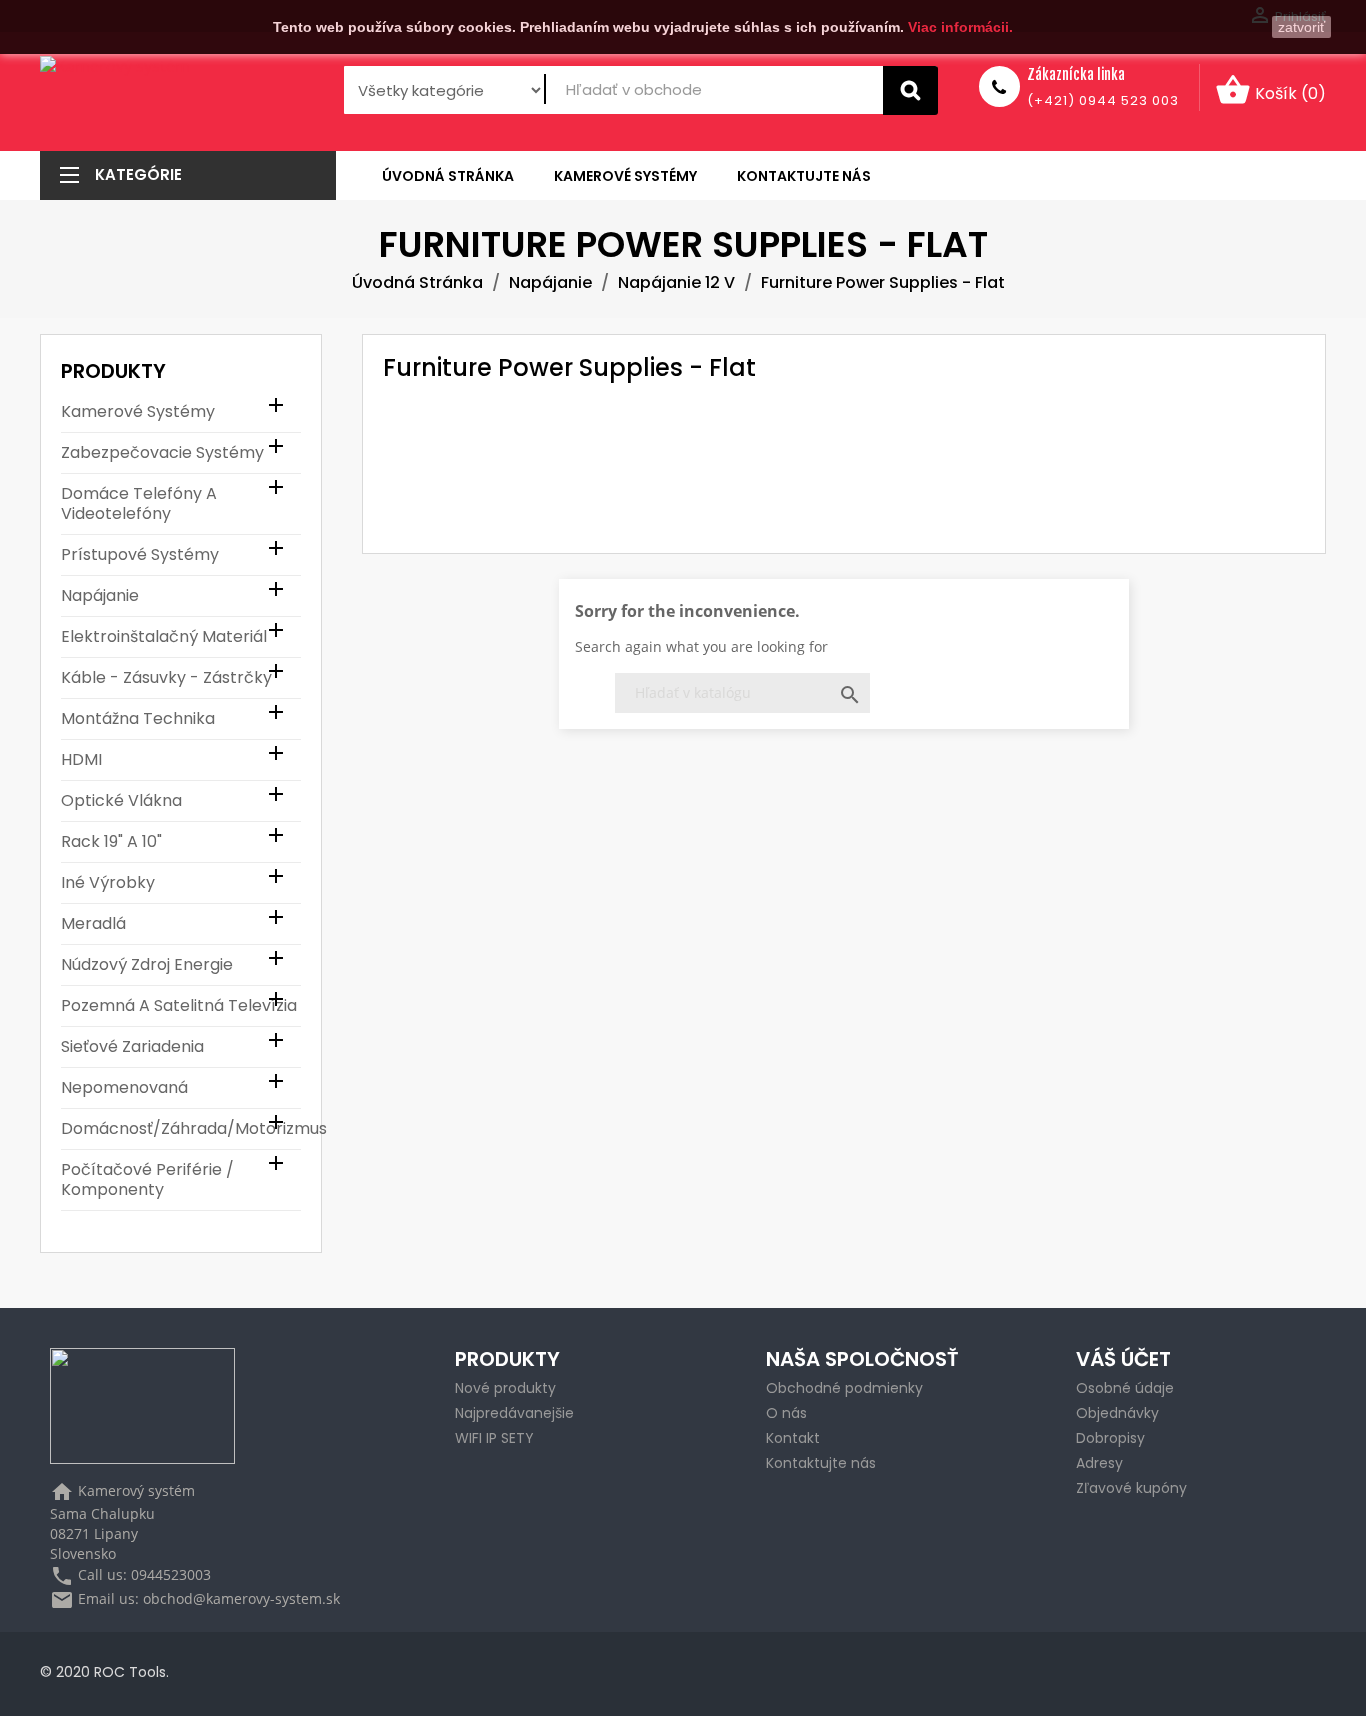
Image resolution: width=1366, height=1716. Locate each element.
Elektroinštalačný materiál (164, 637)
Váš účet (1123, 1359)
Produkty (113, 371)
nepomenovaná (124, 1088)
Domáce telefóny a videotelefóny (139, 504)
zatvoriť (1301, 27)
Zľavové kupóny (1131, 1488)
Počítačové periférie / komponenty (147, 1180)
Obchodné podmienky (844, 1388)
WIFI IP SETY (494, 1438)
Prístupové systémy (140, 555)
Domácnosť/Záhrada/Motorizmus (181, 1129)
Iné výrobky (108, 883)
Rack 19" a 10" (111, 842)
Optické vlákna (121, 801)
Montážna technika (138, 719)
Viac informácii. (960, 27)
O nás (786, 1413)
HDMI (81, 760)
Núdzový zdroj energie (147, 965)
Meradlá (93, 924)
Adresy (1099, 1463)
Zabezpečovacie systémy (162, 453)
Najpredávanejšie (514, 1413)
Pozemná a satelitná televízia (179, 1006)
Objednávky (1117, 1413)
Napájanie (100, 596)
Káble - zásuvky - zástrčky (166, 678)
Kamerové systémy (138, 412)
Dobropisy (1110, 1438)
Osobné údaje (1125, 1388)
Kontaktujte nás (821, 1463)
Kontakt (793, 1438)
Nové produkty (505, 1388)
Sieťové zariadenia (132, 1047)
